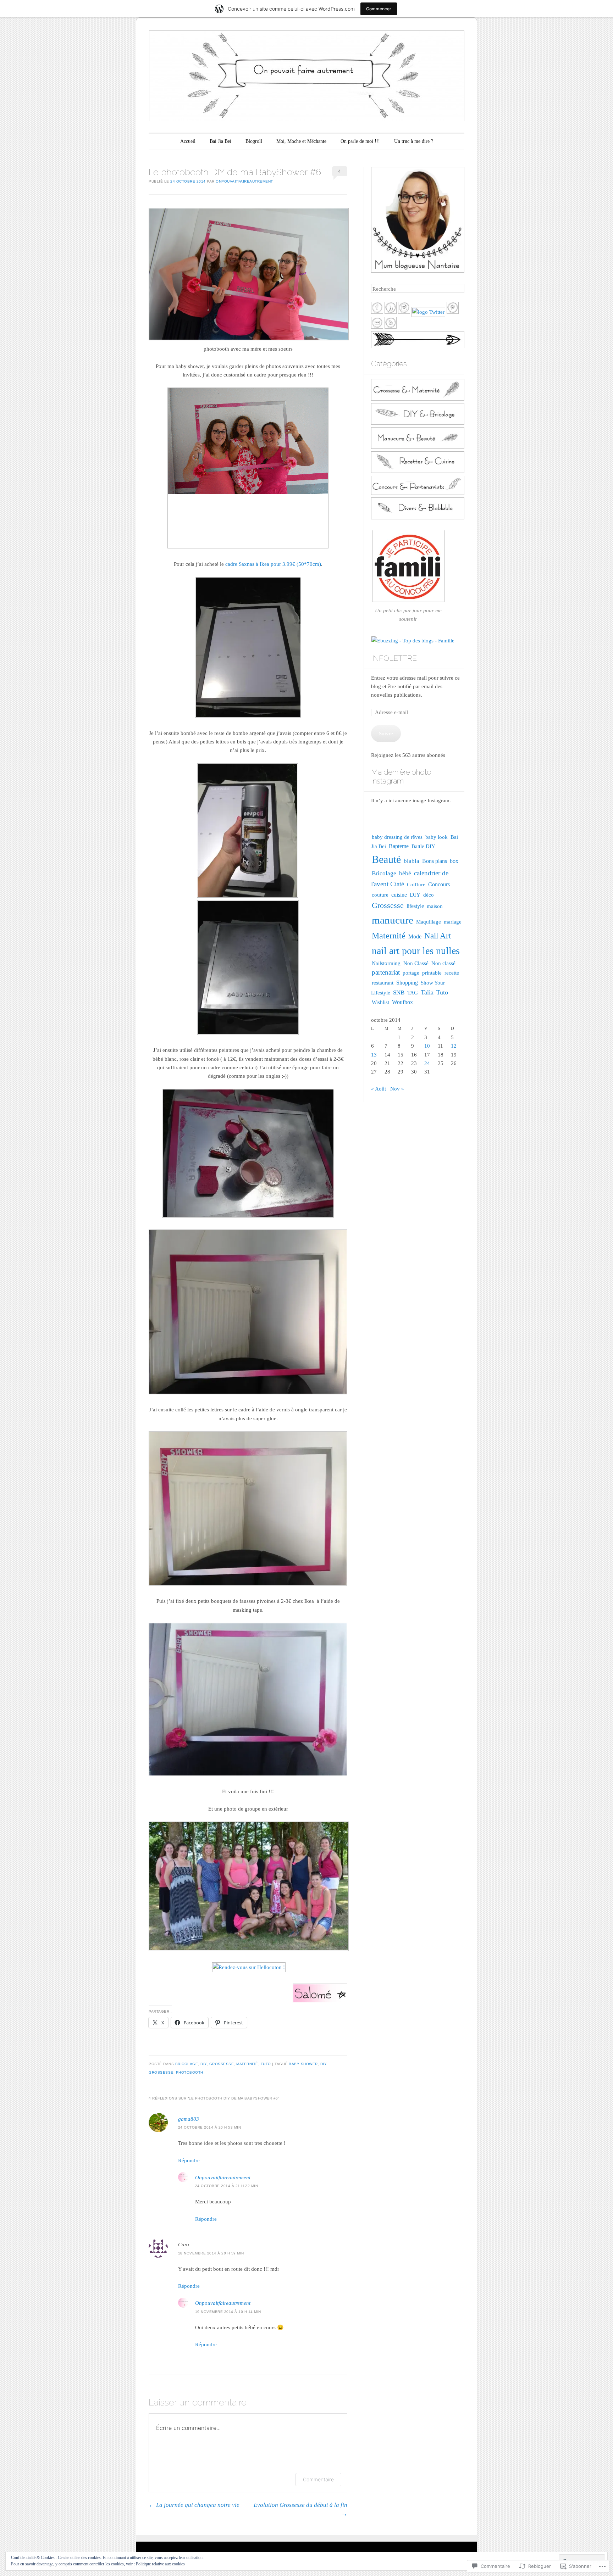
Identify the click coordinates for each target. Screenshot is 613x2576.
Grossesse (222, 2064)
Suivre (386, 734)
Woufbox (402, 1002)
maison (435, 906)
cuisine (399, 895)
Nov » (397, 1089)
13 (374, 1055)
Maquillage (429, 922)
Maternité (247, 2064)
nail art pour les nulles (416, 951)
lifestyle (415, 906)
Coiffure (416, 885)
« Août (379, 1089)
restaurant (383, 983)
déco (429, 895)
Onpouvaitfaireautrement (244, 181)
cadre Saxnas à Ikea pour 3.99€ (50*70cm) (273, 564)
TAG (413, 993)
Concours (439, 884)
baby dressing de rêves (397, 837)
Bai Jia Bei (220, 141)
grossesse (161, 2072)
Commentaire (318, 2479)
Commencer (379, 9)
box (454, 861)
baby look (437, 837)
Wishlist (380, 1002)
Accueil (188, 141)
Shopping (407, 983)
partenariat (386, 972)
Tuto (266, 2064)
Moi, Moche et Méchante (301, 141)
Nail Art (438, 936)
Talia (427, 992)
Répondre (189, 2160)
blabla (412, 861)
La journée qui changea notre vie (194, 2505)
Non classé (443, 963)
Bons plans (435, 861)
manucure (393, 920)
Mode (415, 936)
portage (411, 973)
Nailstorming (386, 963)
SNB (399, 993)
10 (427, 1046)
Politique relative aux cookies (160, 2564)
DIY (204, 2064)
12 (454, 1046)
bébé (405, 873)
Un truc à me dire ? (414, 141)
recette (452, 973)
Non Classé (416, 963)
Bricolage (187, 2064)
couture (380, 895)
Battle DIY (423, 846)
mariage (453, 922)
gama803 (189, 2119)
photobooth (190, 2072)
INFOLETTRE (394, 658)
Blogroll (254, 141)
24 (427, 1063)
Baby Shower (303, 2064)
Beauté (386, 859)
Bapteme (399, 846)
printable (432, 973)
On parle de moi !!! (360, 141)
